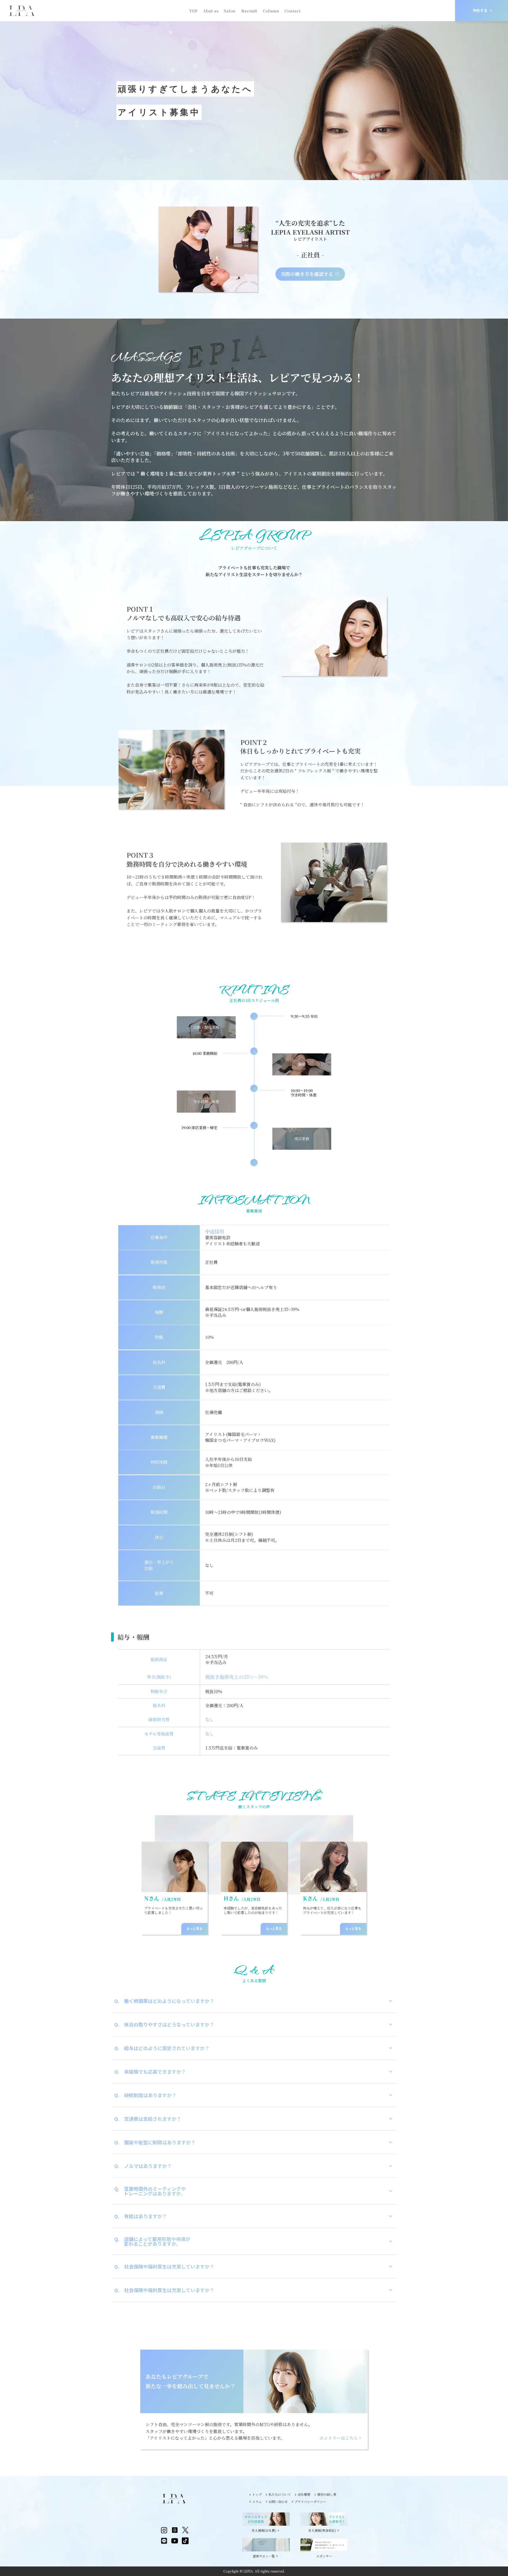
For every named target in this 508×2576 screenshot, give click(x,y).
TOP (193, 11)
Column (271, 11)
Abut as (211, 11)
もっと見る (194, 1929)
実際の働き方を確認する (307, 274)
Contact (292, 11)
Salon (230, 11)
